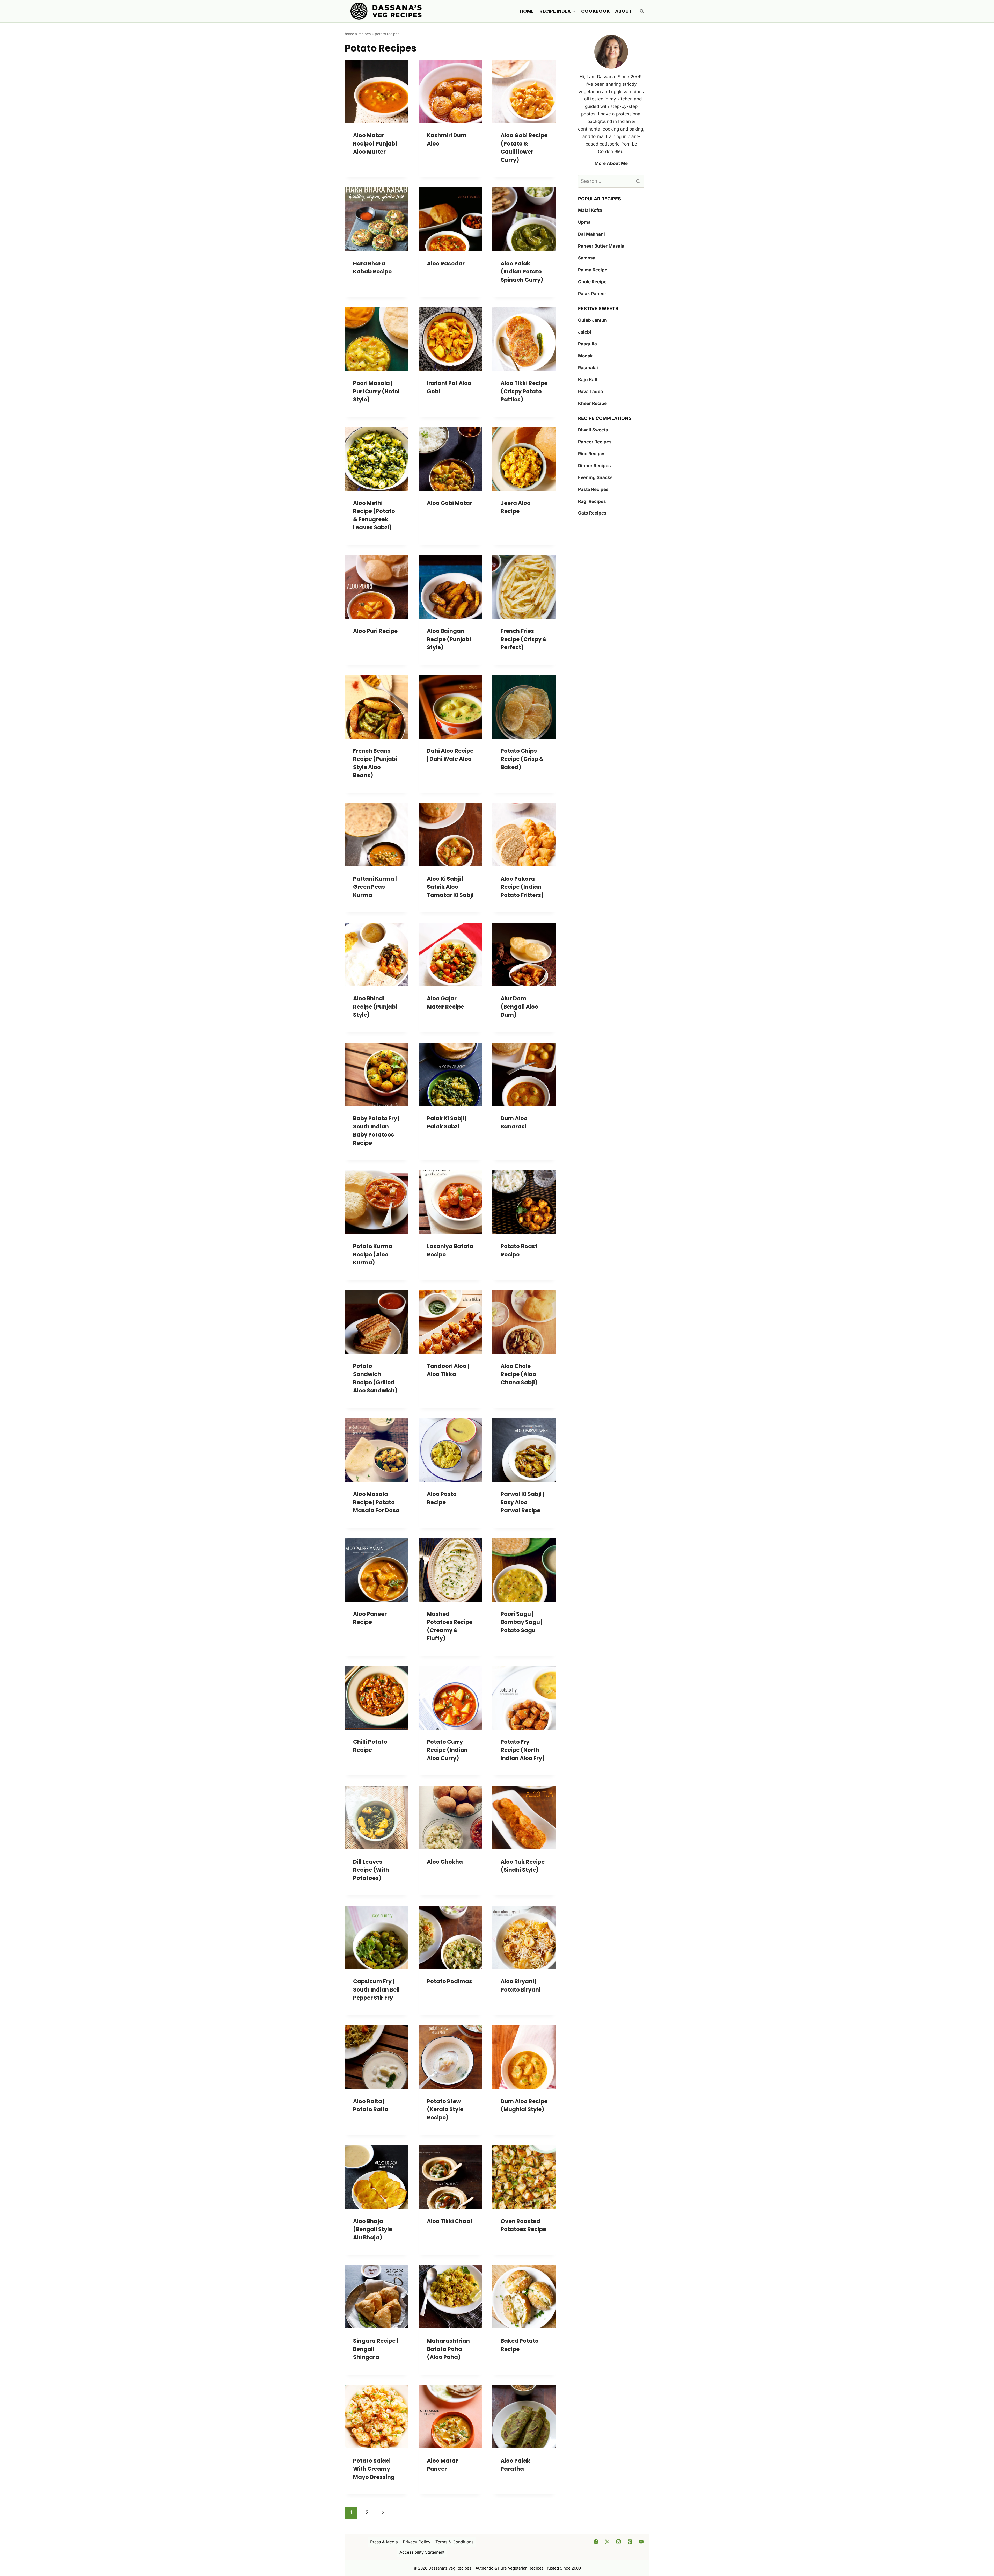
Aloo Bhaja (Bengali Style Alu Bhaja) (373, 2229)
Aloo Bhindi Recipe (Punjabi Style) (375, 1007)
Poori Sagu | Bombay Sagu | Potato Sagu (522, 1622)
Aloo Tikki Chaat (450, 2221)
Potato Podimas (450, 1981)
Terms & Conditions (454, 2542)
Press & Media (384, 2542)
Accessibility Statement (422, 2552)
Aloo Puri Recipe (375, 631)
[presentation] (377, 91)
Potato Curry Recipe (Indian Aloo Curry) (447, 1750)
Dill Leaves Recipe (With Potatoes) (371, 1870)
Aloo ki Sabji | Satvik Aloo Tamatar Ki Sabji (450, 887)
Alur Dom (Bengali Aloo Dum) (520, 1007)
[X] (607, 2542)
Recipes (364, 34)
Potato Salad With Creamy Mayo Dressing (374, 2469)
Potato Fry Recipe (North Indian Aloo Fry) (523, 1750)
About (623, 11)
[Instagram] (619, 2542)
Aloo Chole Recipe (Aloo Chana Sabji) (519, 1374)
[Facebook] (596, 2542)
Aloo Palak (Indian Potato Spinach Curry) (522, 272)
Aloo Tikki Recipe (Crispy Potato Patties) (524, 391)
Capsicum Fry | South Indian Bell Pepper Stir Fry (376, 1989)
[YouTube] (641, 2542)
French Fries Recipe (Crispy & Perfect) (524, 639)
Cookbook (595, 11)
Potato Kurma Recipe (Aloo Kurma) (373, 1254)
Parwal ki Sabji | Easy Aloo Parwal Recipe (522, 1502)
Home (527, 11)
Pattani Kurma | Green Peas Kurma (375, 887)
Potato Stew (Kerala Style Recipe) (445, 2109)
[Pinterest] (630, 2542)
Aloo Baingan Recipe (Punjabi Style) (449, 639)
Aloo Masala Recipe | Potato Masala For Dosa (376, 1502)
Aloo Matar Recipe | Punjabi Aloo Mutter (375, 143)
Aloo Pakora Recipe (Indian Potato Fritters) (522, 887)
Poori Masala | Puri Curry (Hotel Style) (376, 391)
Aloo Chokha (445, 1862)
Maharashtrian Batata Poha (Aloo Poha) (448, 2349)
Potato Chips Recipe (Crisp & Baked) (522, 759)
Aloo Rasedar (446, 263)
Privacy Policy (417, 2542)
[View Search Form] (642, 11)
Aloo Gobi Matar (450, 503)
